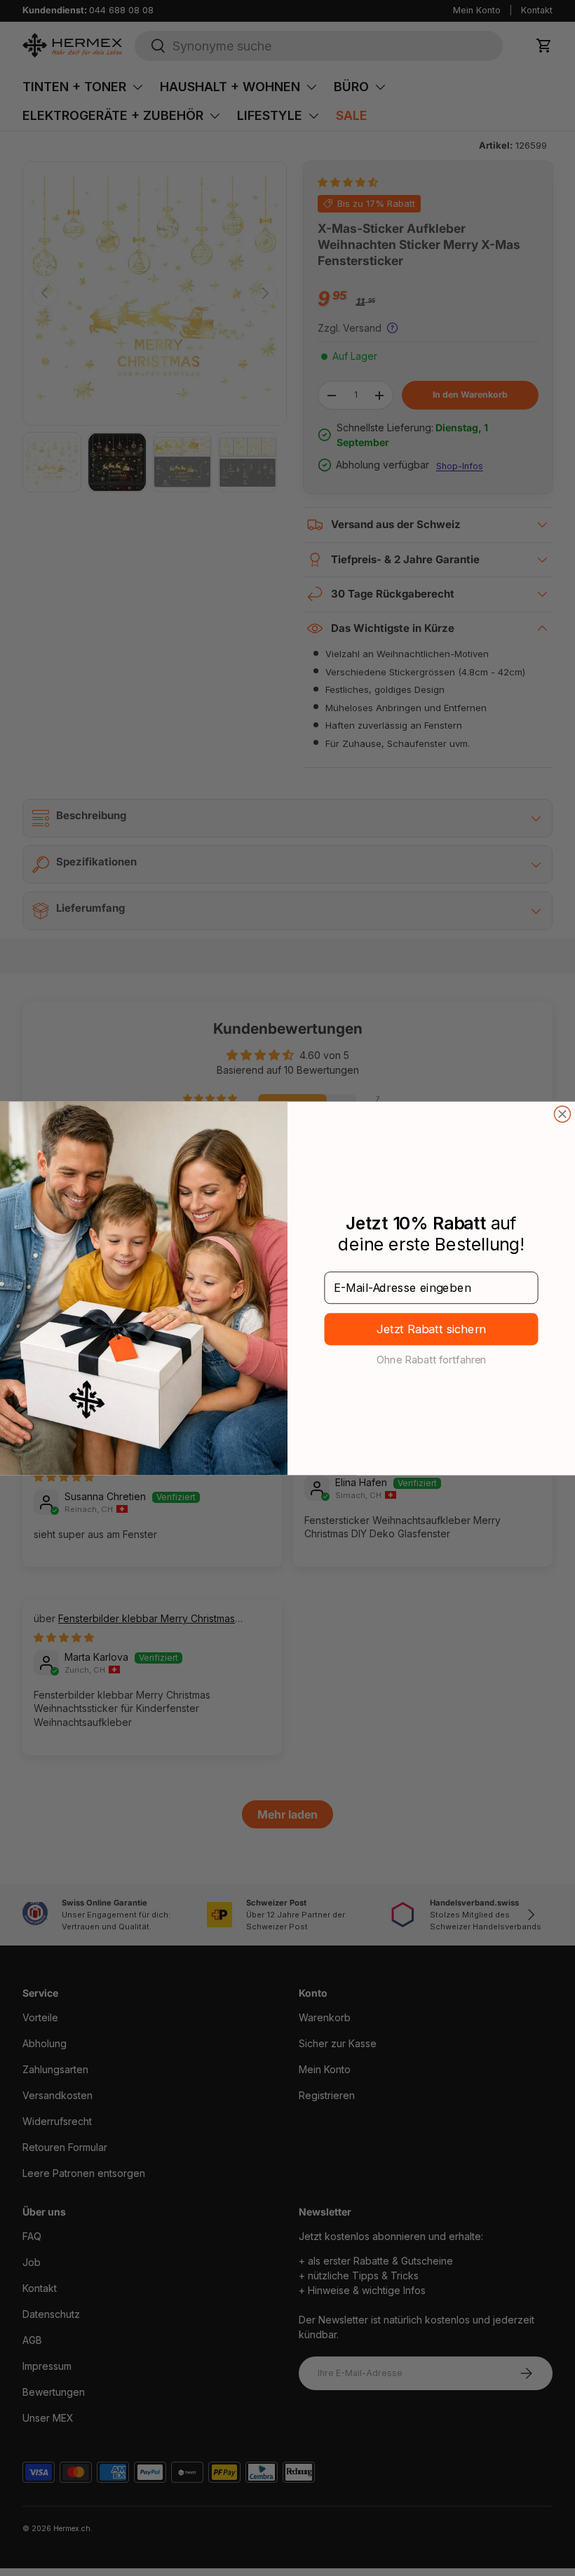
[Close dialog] (562, 1114)
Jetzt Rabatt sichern (432, 1329)
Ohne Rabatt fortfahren (432, 1359)
